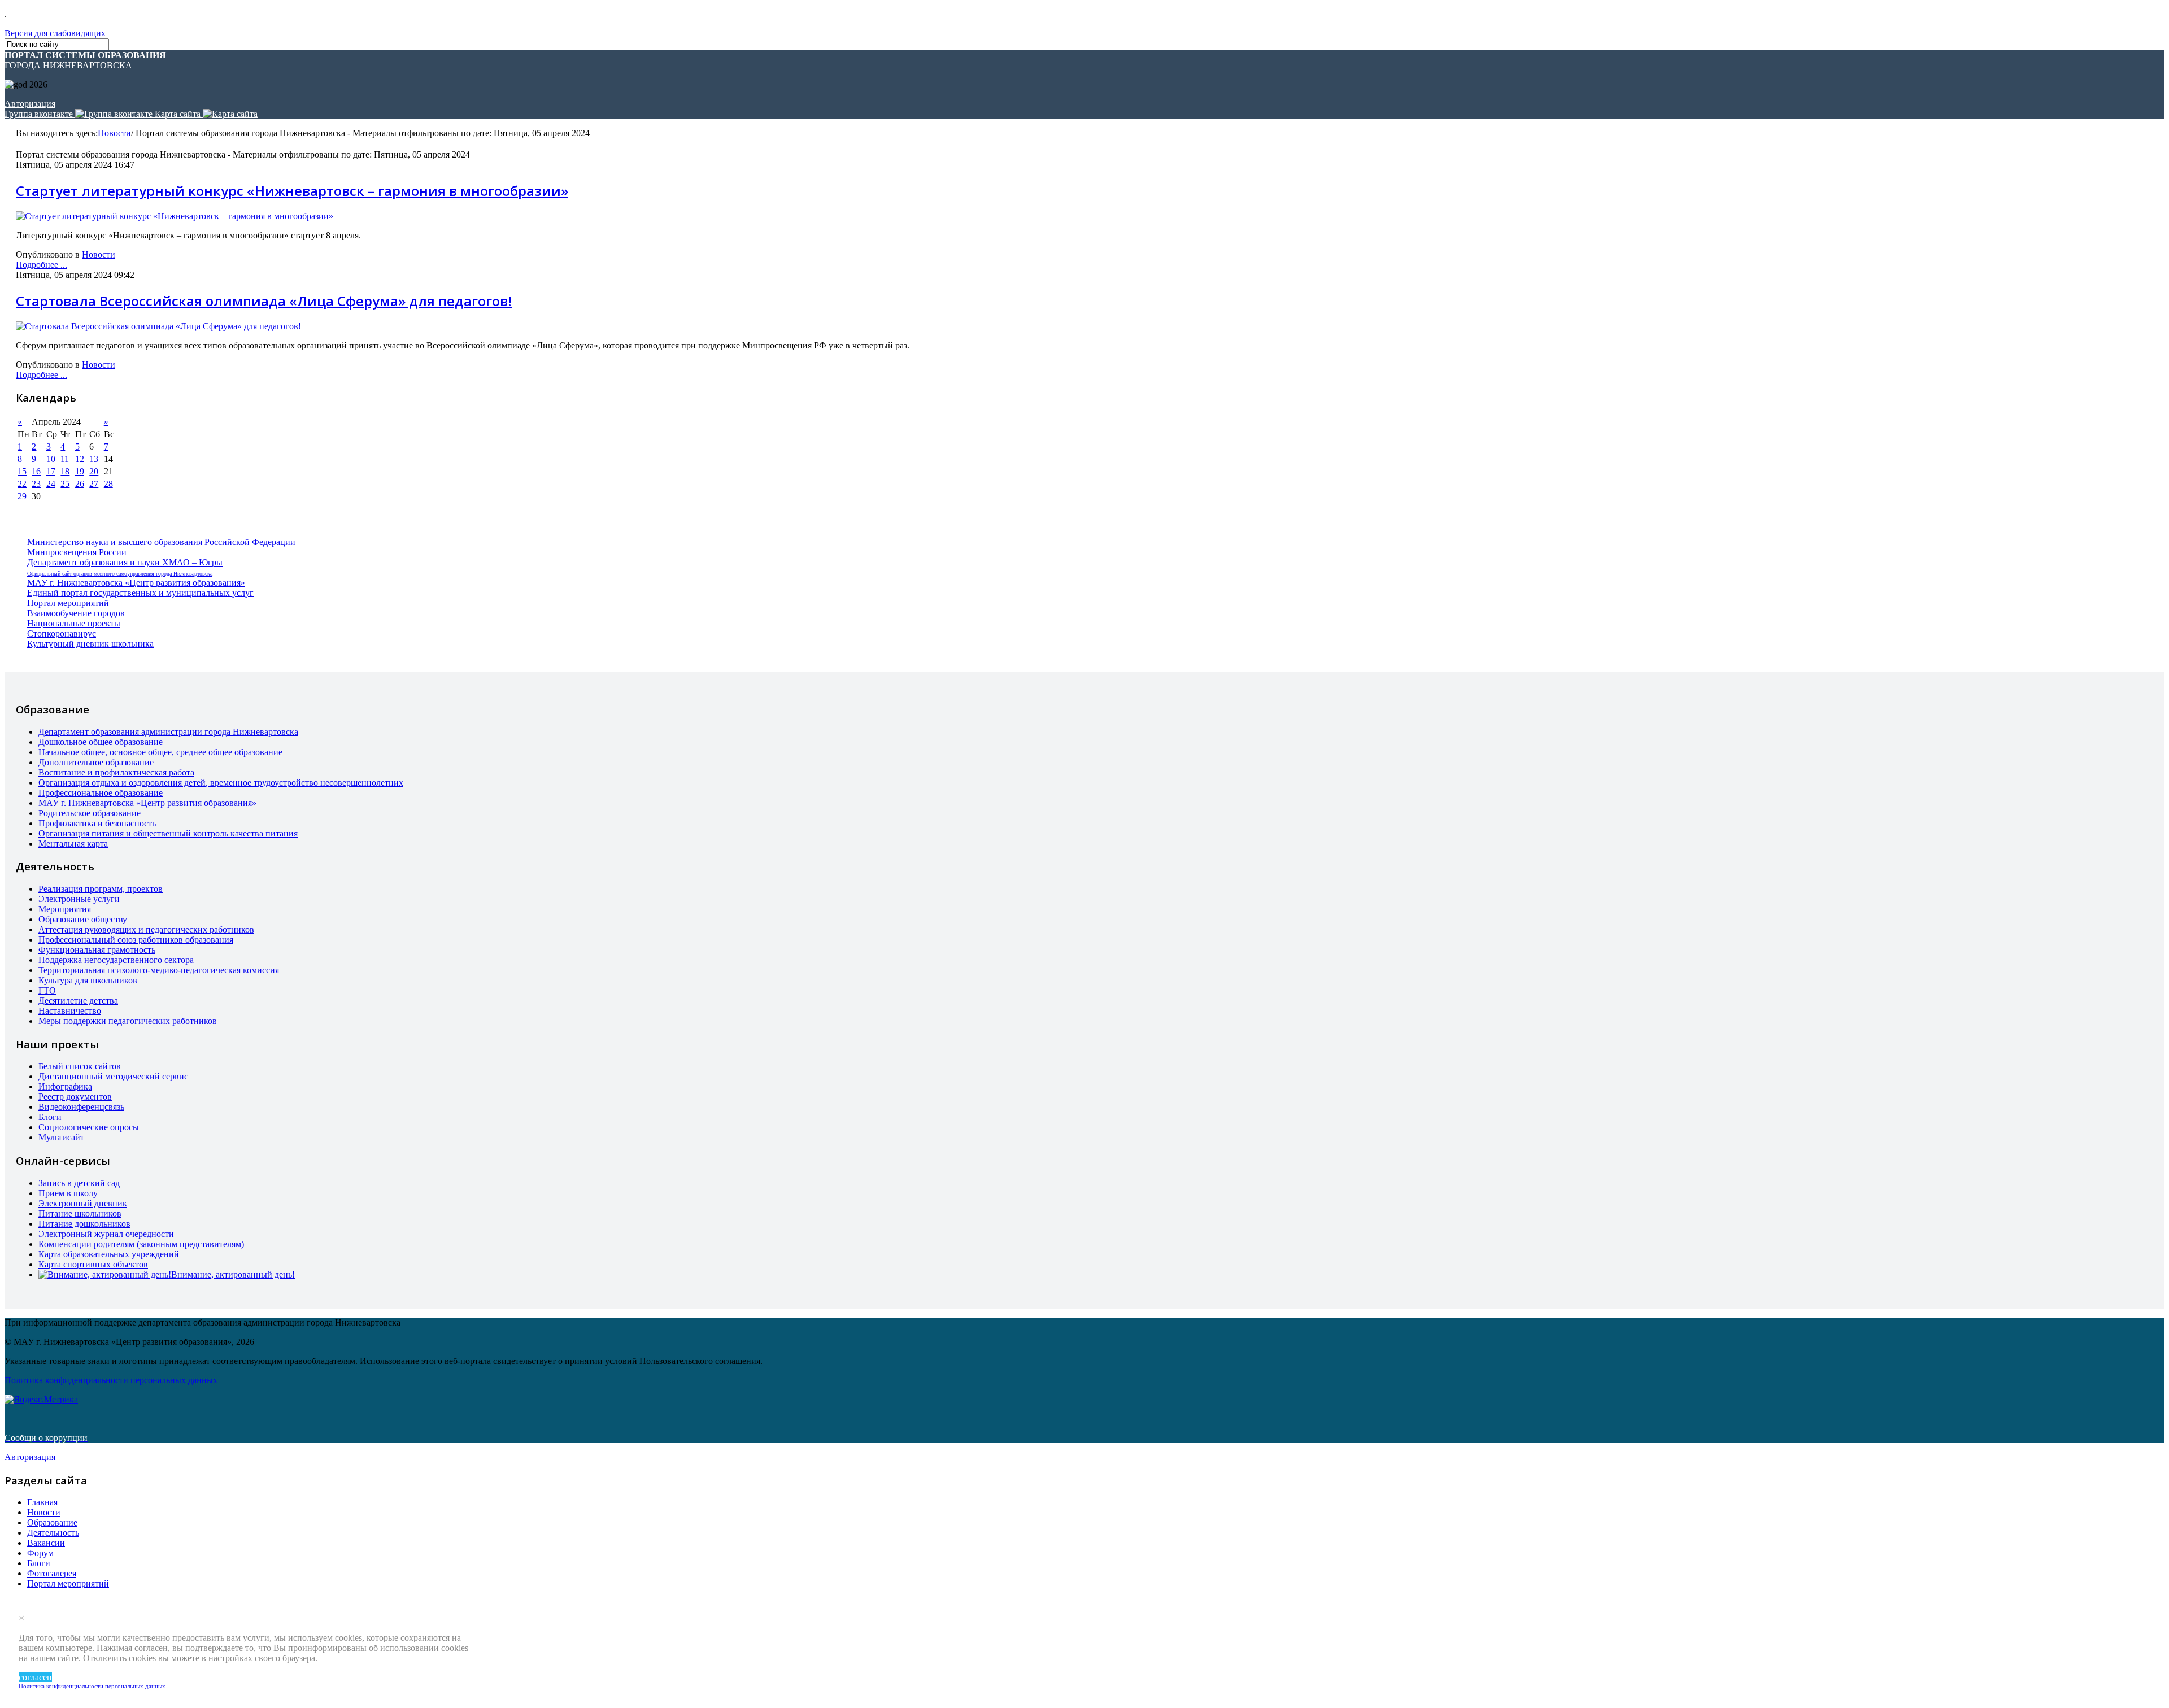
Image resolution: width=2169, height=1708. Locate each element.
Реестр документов (75, 1097)
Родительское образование (90, 813)
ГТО (47, 990)
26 (80, 484)
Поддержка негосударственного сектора (116, 960)
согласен (35, 1677)
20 (94, 471)
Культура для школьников (88, 980)
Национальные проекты (74, 623)
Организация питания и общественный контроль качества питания (168, 833)
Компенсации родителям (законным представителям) (141, 1244)
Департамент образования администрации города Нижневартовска (168, 732)
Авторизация (30, 104)
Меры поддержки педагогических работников (128, 1021)
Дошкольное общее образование (101, 742)
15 (22, 471)
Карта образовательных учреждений (109, 1254)
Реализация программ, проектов (101, 889)
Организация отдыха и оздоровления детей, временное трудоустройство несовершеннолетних (221, 783)
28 (108, 484)
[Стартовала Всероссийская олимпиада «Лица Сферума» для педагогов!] (158, 326)
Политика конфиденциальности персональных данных (92, 1686)
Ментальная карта (73, 844)
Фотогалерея (52, 1573)
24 (51, 484)
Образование (52, 1522)
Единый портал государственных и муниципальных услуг (140, 593)
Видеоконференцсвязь (81, 1107)
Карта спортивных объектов (93, 1264)
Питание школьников (80, 1214)
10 (51, 459)
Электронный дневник (83, 1203)
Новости (114, 133)
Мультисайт (61, 1137)
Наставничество (70, 1011)
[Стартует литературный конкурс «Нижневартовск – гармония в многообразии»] (175, 216)
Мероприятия (65, 909)
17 (51, 471)
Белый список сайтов (80, 1066)
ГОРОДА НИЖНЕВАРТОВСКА (85, 60)
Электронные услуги (79, 899)
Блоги (50, 1117)
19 (80, 471)
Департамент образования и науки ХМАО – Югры (125, 562)
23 (36, 484)
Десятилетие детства (78, 1001)
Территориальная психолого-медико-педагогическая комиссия (159, 970)
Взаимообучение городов (76, 613)
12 (80, 459)
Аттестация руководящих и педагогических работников (146, 929)
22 (22, 484)
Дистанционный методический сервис (113, 1076)
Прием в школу (68, 1193)
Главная (42, 1502)
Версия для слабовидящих (55, 33)
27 (94, 484)
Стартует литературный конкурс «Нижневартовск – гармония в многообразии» (292, 191)
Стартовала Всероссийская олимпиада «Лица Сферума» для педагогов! (264, 301)
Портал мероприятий (68, 603)
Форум (40, 1553)
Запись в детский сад (79, 1183)
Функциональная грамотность (97, 950)
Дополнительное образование (96, 762)
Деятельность (53, 1533)
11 (65, 459)
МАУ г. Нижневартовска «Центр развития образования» (136, 583)
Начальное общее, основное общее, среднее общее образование (160, 752)
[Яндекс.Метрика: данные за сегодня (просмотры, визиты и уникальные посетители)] (41, 1400)
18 (65, 471)
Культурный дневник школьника (90, 644)
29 (22, 496)
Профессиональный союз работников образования (136, 940)
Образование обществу (83, 919)
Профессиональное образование (101, 793)
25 (65, 484)
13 (94, 459)
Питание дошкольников (84, 1224)
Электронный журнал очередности (106, 1234)
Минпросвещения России (77, 552)
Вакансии (46, 1543)
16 (36, 471)
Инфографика (65, 1086)
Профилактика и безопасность (97, 823)
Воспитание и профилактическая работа (116, 772)
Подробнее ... (42, 265)
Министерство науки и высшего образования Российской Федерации (161, 542)
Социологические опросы (89, 1127)
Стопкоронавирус (62, 633)
